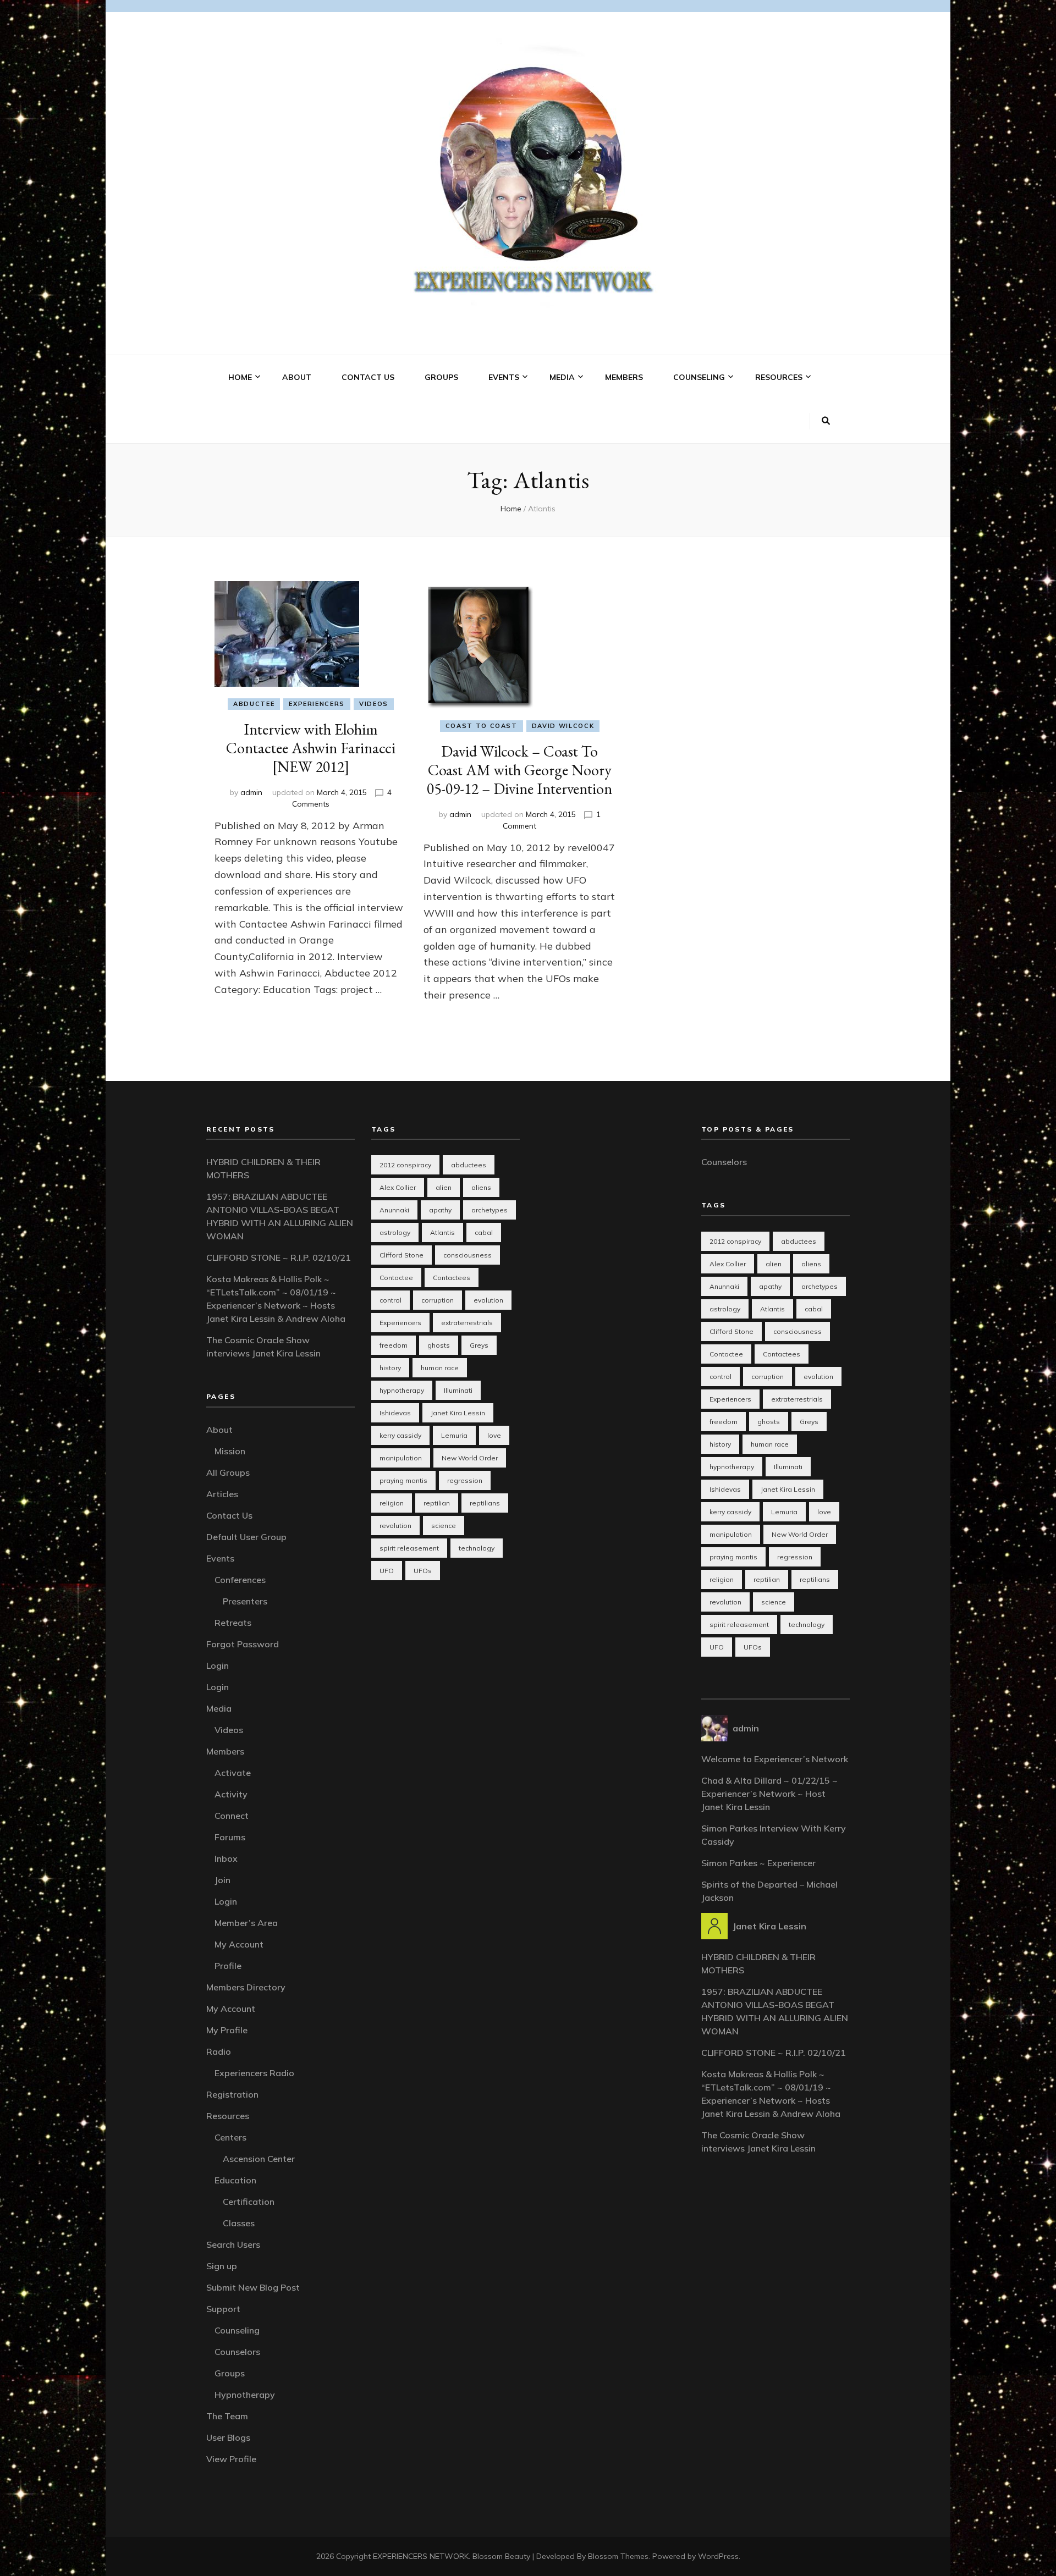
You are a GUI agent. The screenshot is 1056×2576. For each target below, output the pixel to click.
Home (240, 377)
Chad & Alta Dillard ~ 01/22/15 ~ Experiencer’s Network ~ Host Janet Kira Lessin (769, 1794)
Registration (232, 2094)
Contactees (452, 1278)
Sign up (222, 2266)
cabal (484, 1232)
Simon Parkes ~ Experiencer (758, 1863)
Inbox (226, 1858)
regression (465, 1480)
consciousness (468, 1255)
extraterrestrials (467, 1323)
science (444, 1526)
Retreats (233, 1623)
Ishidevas (395, 1413)
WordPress (718, 2556)
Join (222, 1880)
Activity (231, 1794)
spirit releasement (409, 1548)
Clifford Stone (402, 1255)
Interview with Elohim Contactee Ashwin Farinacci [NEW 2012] (311, 748)
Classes (239, 2223)
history (390, 1368)
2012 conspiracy (405, 1165)
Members (624, 377)
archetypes (490, 1210)
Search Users (233, 2244)
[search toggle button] (826, 421)
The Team (227, 2416)
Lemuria (454, 1435)
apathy (440, 1210)
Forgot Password (243, 1644)
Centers (230, 2137)
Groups (441, 377)
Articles (222, 1494)
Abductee (254, 704)
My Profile (227, 2030)
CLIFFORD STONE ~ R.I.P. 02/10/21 (279, 1257)
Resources (779, 377)
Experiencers (317, 704)
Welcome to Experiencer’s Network (775, 1759)
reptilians (485, 1503)
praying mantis (403, 1480)
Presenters (245, 1601)
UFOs (423, 1571)
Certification (249, 2202)
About (297, 377)
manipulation (401, 1458)
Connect (232, 1816)
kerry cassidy (400, 1435)
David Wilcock (563, 726)
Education (235, 2180)
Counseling (699, 377)
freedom (394, 1345)
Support (223, 2309)
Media (562, 377)
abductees (469, 1165)
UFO (387, 1571)
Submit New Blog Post (253, 2287)
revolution (395, 1526)
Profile (228, 1966)
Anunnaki (394, 1210)
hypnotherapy (402, 1390)
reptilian (437, 1503)
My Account (239, 1944)
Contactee (396, 1278)
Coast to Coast (482, 726)
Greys (479, 1345)
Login (218, 1665)
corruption (438, 1300)
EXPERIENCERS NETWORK (421, 2556)
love (494, 1435)
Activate (233, 1773)
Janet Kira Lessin (458, 1413)
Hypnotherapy (245, 2395)
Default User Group (246, 1537)
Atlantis (442, 1232)
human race (440, 1368)
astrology (395, 1232)
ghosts (439, 1345)
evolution (488, 1300)
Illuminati (458, 1390)
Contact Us (368, 377)
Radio (219, 2051)
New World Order (470, 1458)
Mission (230, 1451)
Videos (374, 704)
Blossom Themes (618, 2556)
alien (444, 1187)
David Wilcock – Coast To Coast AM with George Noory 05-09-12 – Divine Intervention (519, 770)
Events (504, 377)
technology (477, 1548)
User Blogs (228, 2437)
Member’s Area (246, 1923)
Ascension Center (259, 2159)
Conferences (240, 1580)
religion (392, 1503)
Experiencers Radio (254, 2073)
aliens (481, 1187)
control (391, 1300)
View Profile (231, 2459)
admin (251, 792)
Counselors (237, 2352)
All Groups (228, 1472)
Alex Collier (398, 1187)
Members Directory (246, 1987)
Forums (230, 1837)
